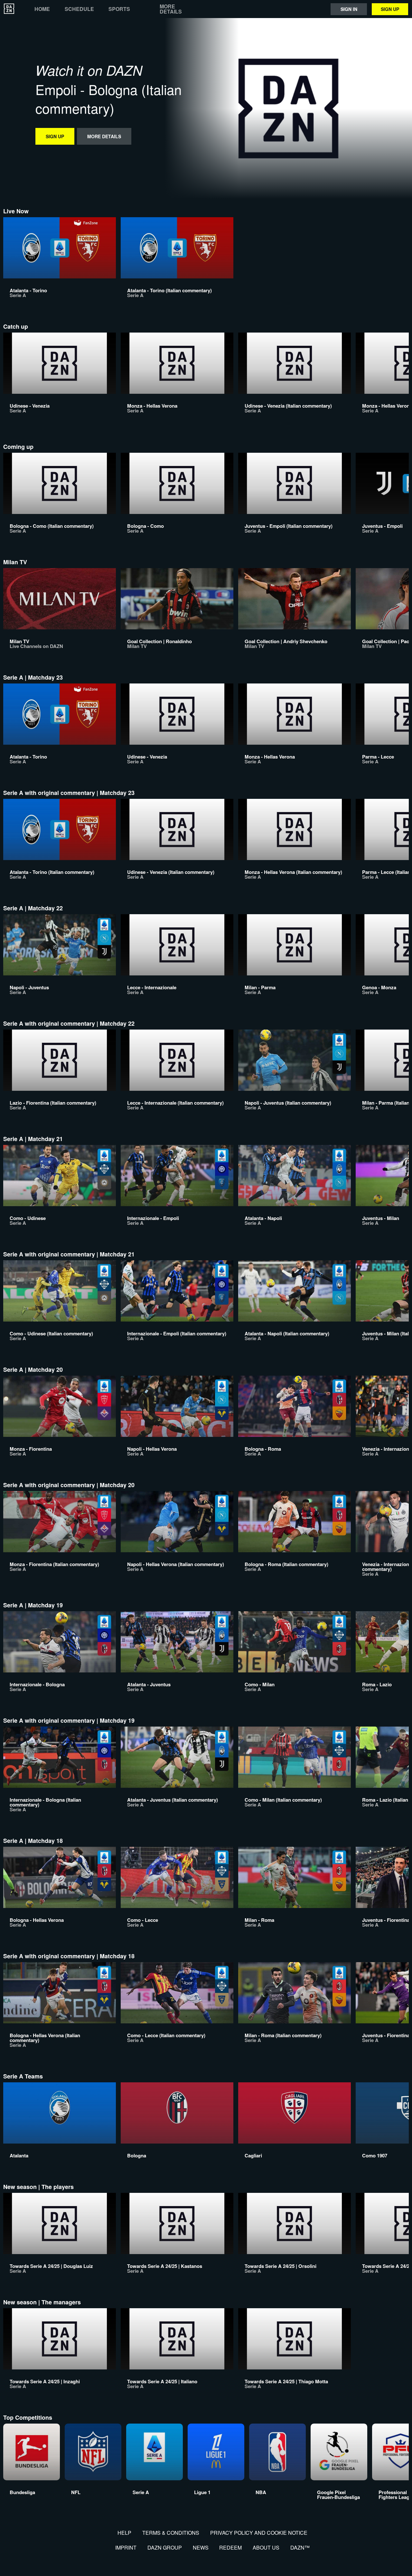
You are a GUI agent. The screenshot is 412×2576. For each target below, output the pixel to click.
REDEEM (230, 2547)
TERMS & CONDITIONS (171, 2533)
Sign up (390, 9)
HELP (124, 2533)
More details (171, 9)
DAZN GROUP (165, 2547)
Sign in (349, 9)
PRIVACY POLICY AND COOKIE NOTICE (259, 2533)
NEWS (201, 2547)
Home (42, 9)
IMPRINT (126, 2547)
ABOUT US (266, 2547)
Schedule (79, 9)
